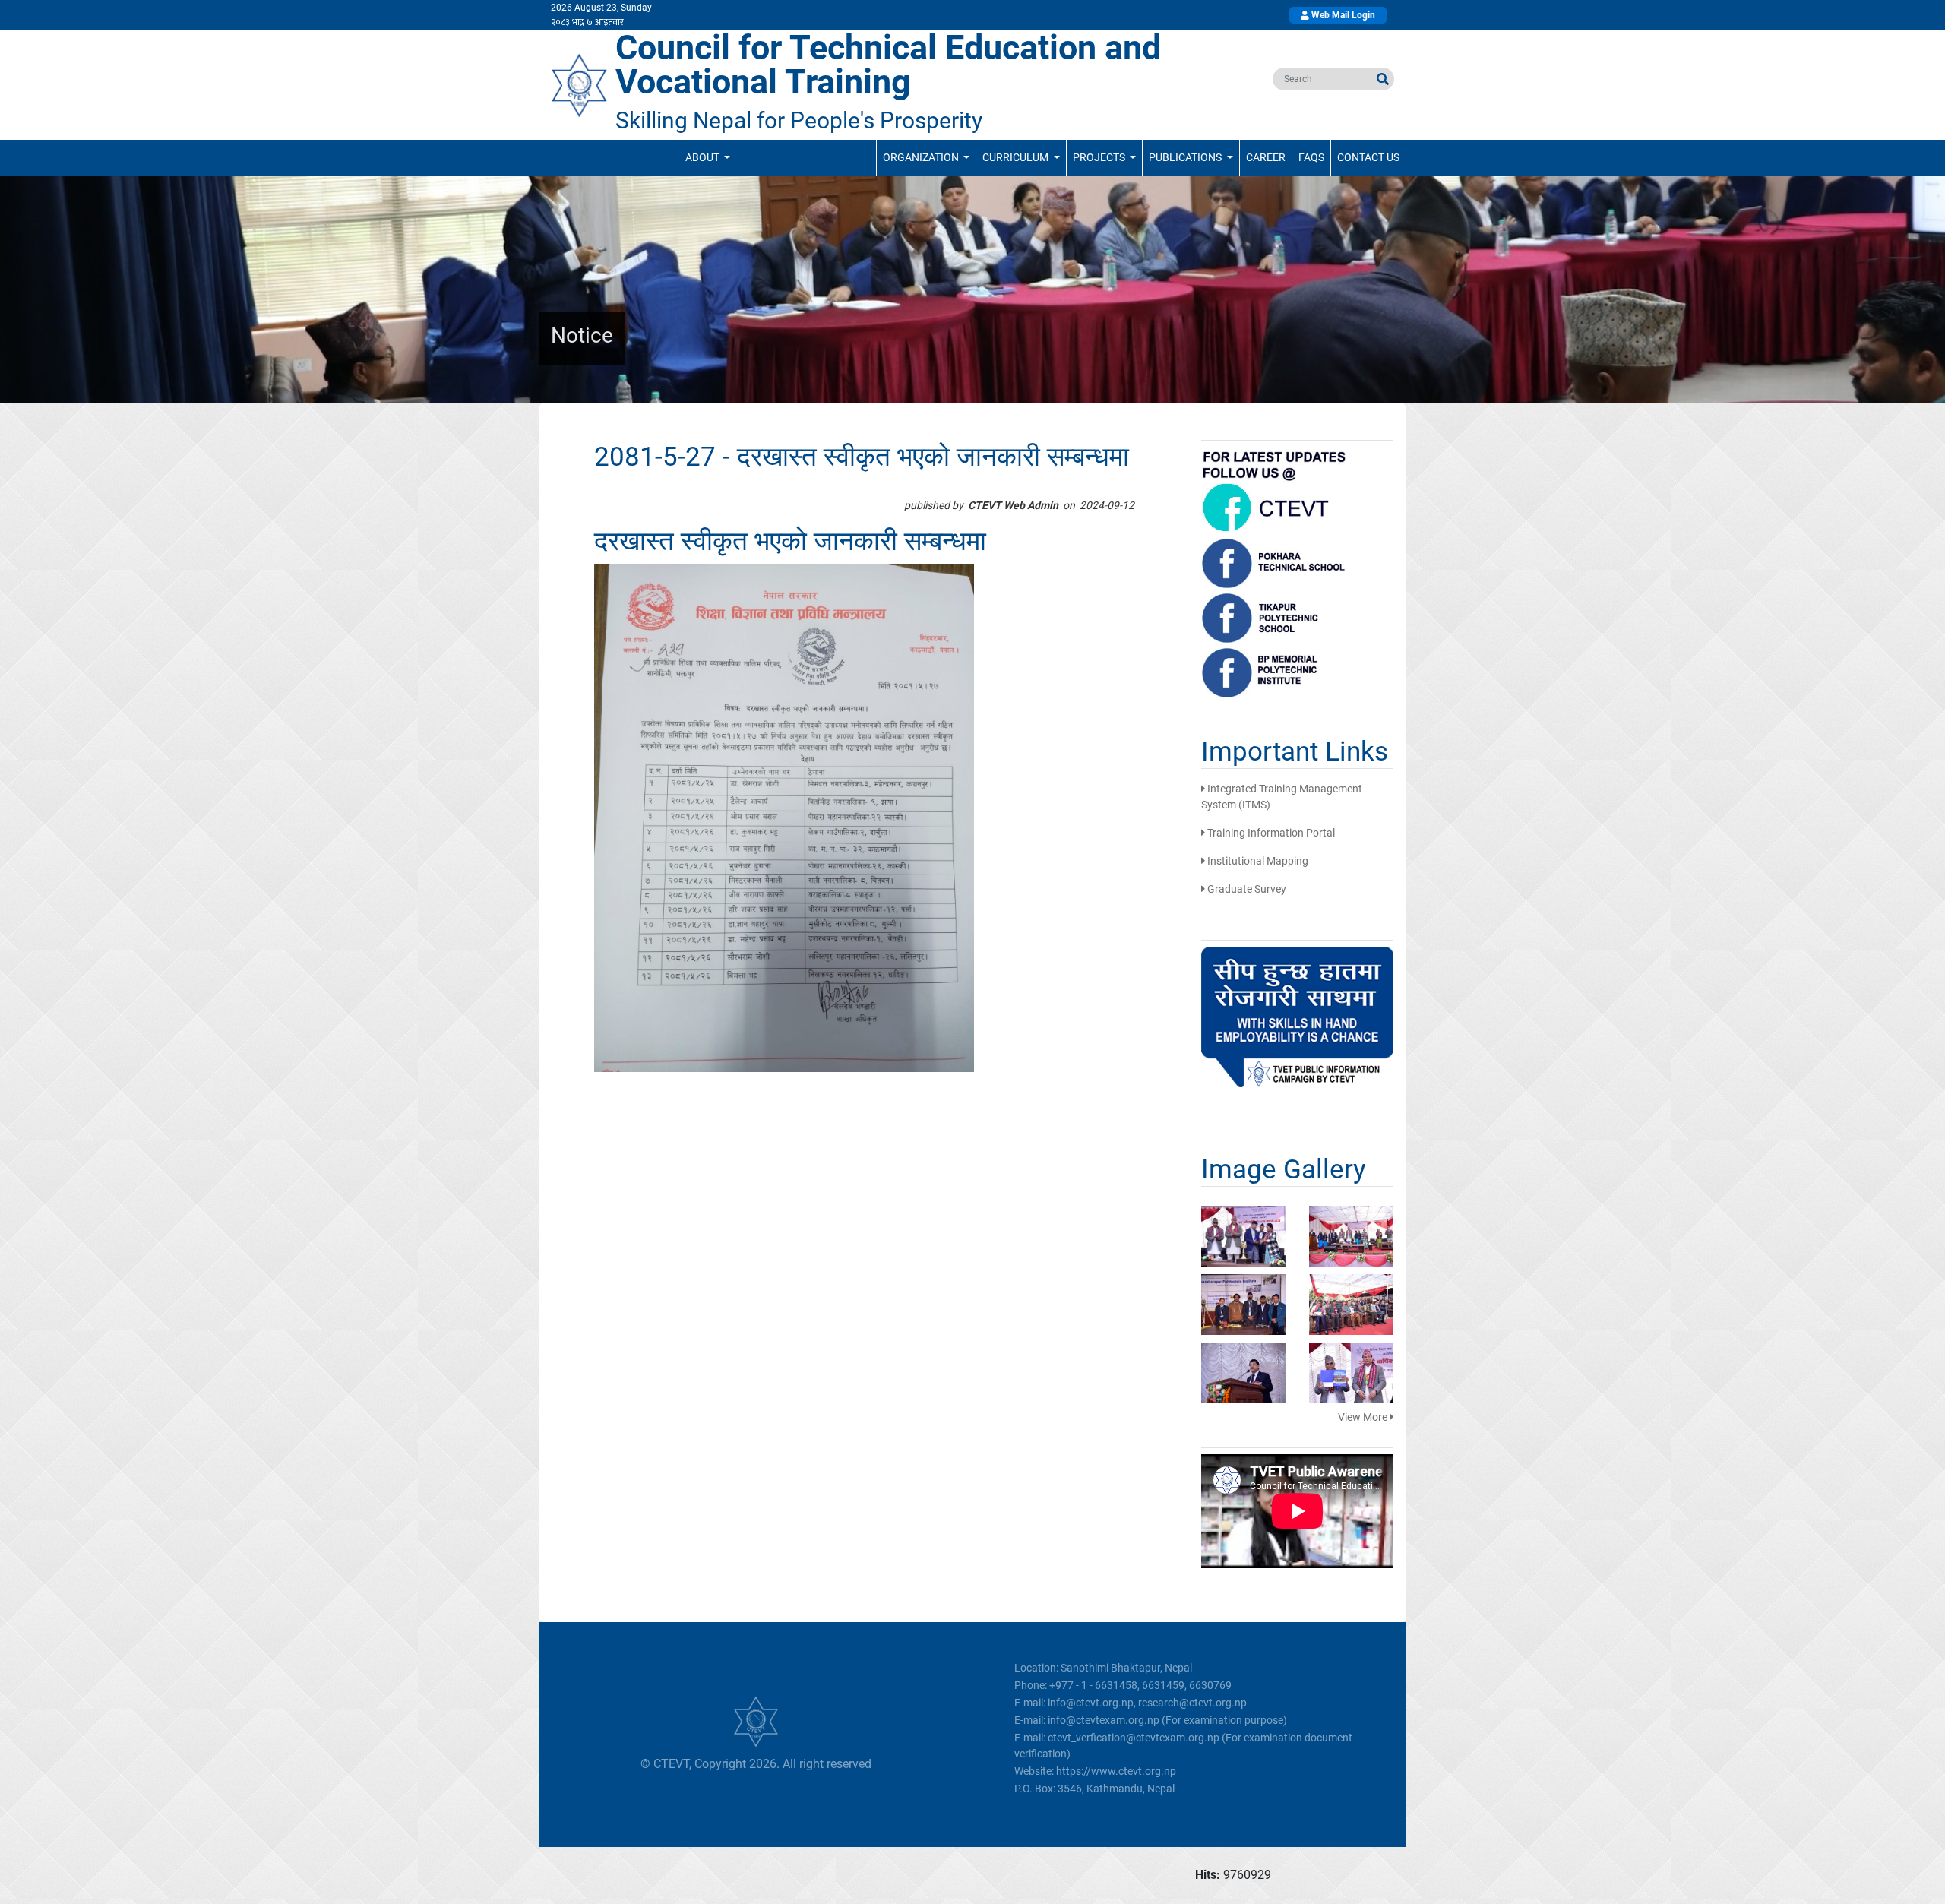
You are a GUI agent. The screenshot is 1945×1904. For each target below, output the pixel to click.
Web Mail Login (1342, 15)
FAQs (1311, 157)
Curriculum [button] (1017, 157)
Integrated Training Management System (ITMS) (1282, 797)
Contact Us (1368, 157)
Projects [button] (1100, 157)
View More (1364, 1417)
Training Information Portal (1270, 833)
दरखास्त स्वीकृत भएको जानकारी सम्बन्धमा (790, 541)
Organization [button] (922, 157)
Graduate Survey (1246, 889)
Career (1266, 157)
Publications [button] (1186, 157)
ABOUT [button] (704, 157)
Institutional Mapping (1257, 861)
